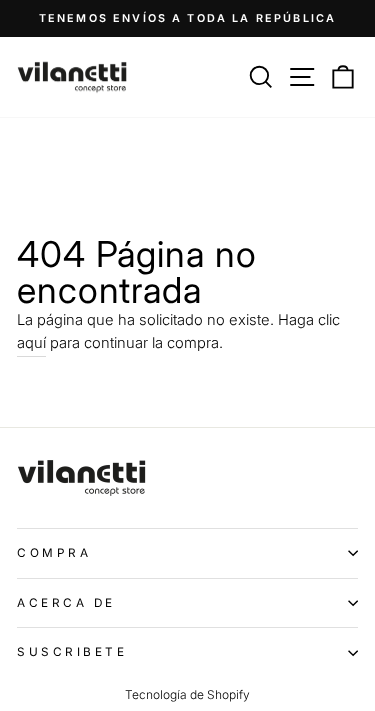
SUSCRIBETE (72, 652)
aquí (31, 343)
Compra (54, 553)
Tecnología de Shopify (187, 694)
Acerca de (66, 603)
